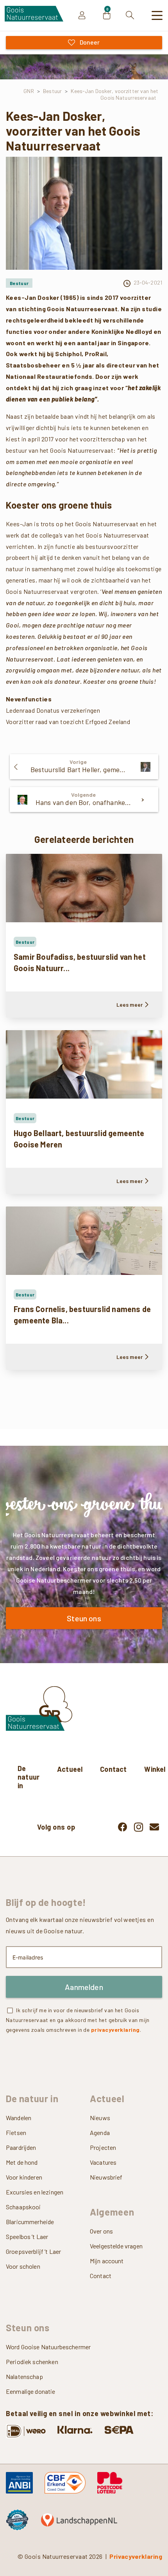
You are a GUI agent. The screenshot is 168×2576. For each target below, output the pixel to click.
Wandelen (19, 2118)
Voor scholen (23, 2266)
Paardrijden (21, 2147)
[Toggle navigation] (157, 16)
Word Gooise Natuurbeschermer (48, 2347)
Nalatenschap (24, 2376)
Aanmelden (84, 1987)
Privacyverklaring (136, 2556)
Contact (113, 1769)
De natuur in (29, 1777)
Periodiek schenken (32, 2362)
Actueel (70, 1769)
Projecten (103, 2147)
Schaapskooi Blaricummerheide (30, 2214)
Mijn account (107, 2261)
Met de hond (22, 2162)
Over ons (101, 2231)
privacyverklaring (115, 2030)
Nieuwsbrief (106, 2177)
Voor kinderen (24, 2177)
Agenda (100, 2132)
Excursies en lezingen (35, 2192)
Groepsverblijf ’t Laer (33, 2251)
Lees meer (130, 1005)
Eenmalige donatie (31, 2391)
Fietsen (16, 2132)
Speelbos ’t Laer (27, 2236)
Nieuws (100, 2118)
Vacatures (103, 2162)
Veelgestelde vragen (116, 2246)
